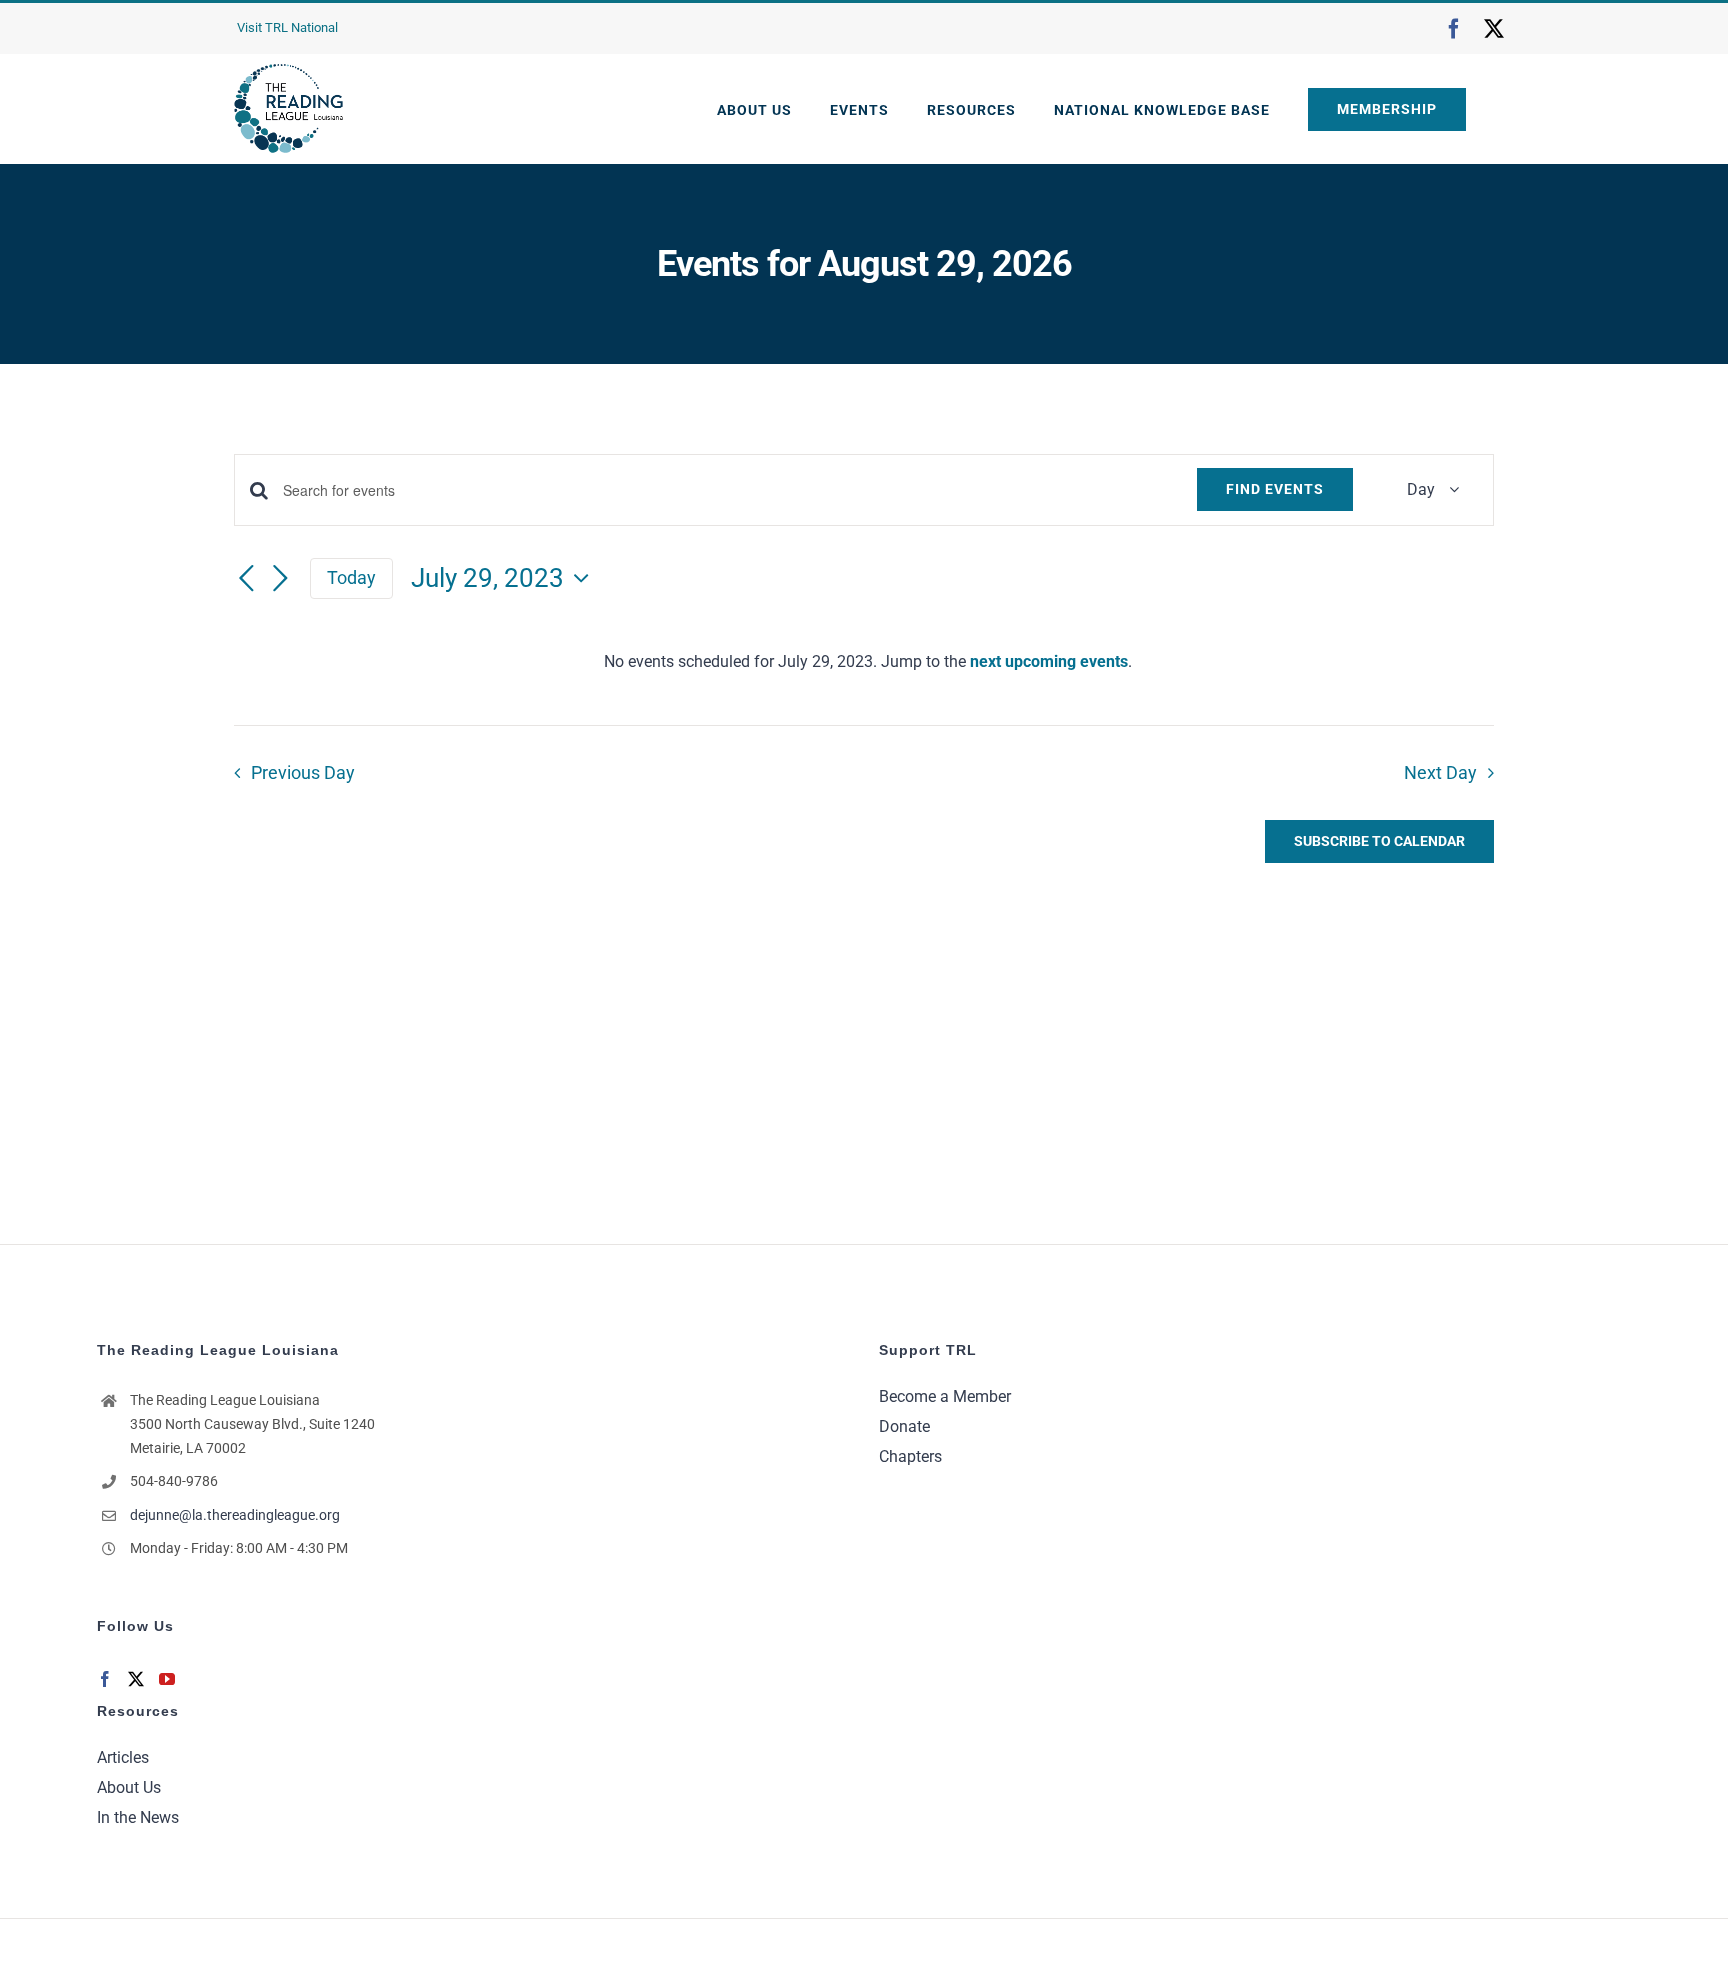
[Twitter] (136, 1679)
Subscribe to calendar (1379, 841)
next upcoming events (1049, 661)
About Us (129, 1787)
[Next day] (280, 580)
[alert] (868, 662)
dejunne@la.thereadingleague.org (235, 1515)
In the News (138, 1817)
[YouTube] (167, 1679)
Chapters (910, 1456)
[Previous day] (246, 580)
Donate (904, 1426)
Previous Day (302, 773)
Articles (123, 1757)
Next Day (1440, 773)
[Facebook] (105, 1679)
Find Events (1275, 489)
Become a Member (945, 1396)
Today (351, 577)
